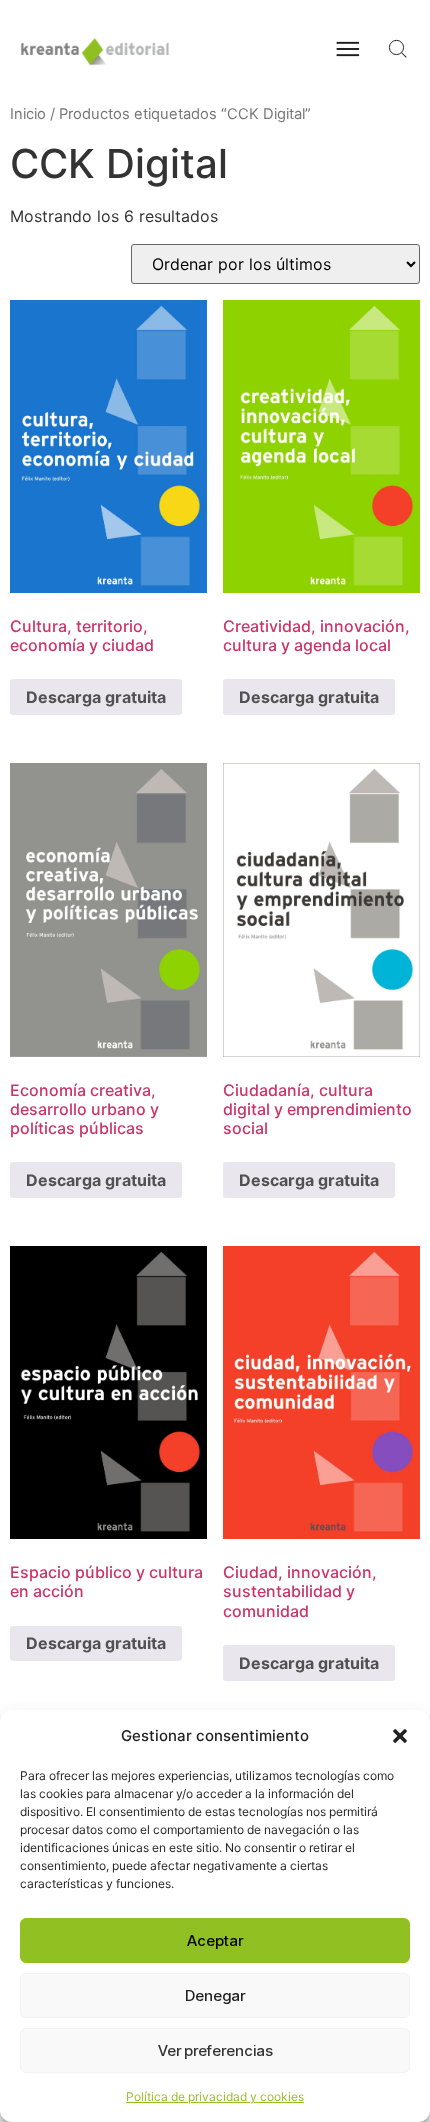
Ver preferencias (215, 2050)
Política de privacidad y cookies (215, 2096)
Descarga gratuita (96, 697)
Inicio (28, 114)
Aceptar (215, 1940)
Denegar (215, 1995)
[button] (400, 1736)
